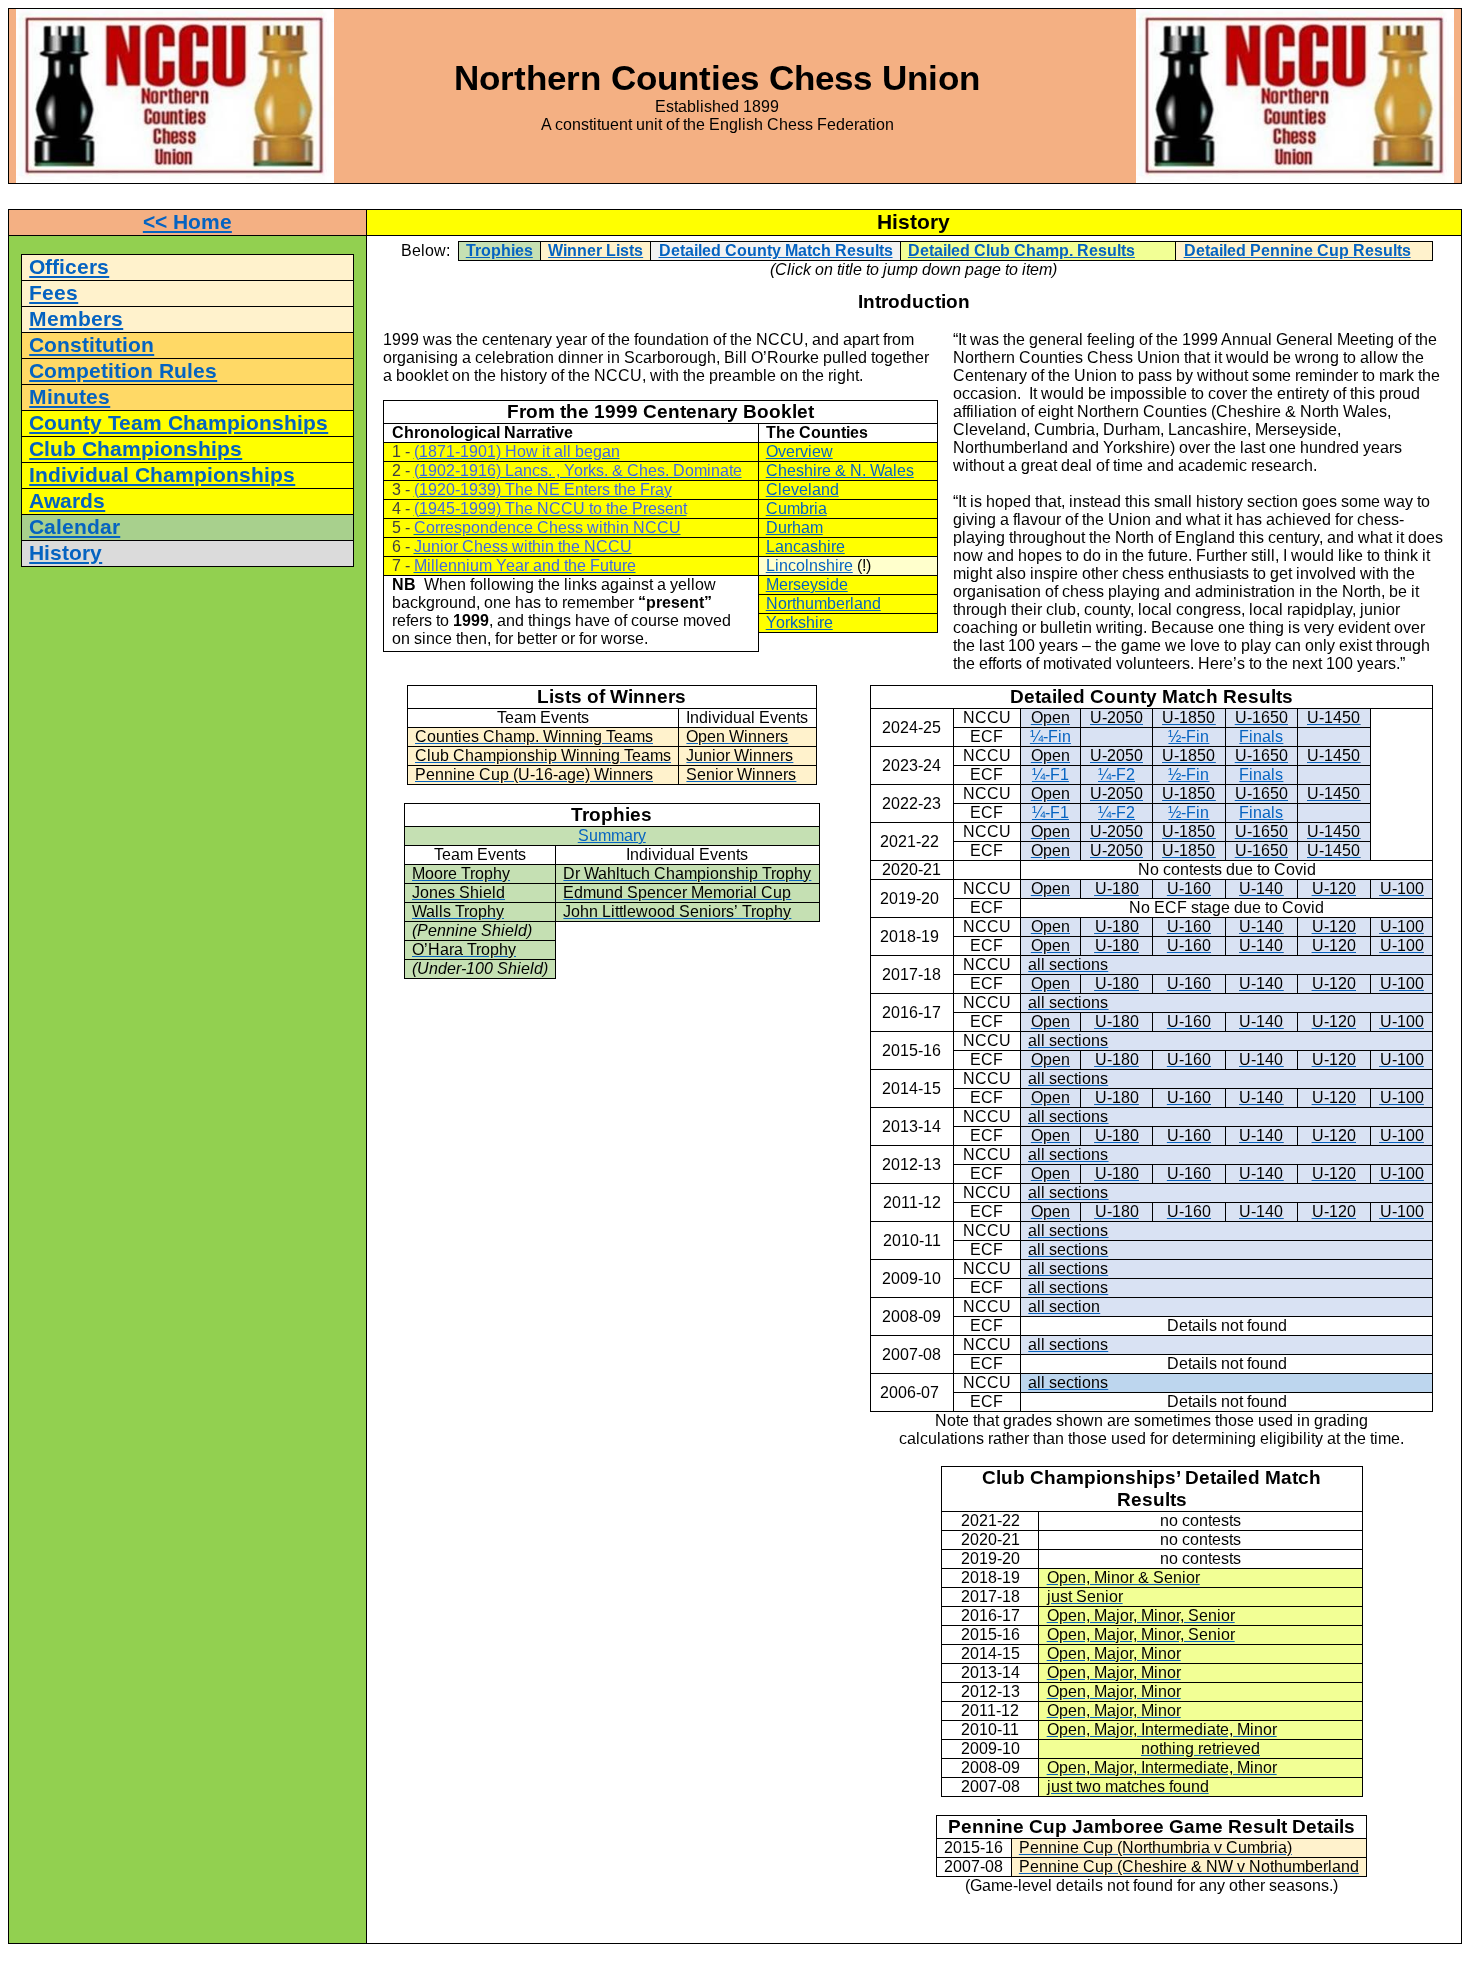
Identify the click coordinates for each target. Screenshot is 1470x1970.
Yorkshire (799, 622)
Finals (1261, 736)
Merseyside (807, 584)
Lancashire (805, 546)
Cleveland (802, 489)
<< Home (187, 222)
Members (76, 319)
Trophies (499, 250)
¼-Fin (1050, 736)
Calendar (74, 527)
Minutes (69, 397)
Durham (794, 527)
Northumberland (823, 603)
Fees (53, 293)
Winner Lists (595, 250)
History (65, 553)
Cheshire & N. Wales (840, 470)
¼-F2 (1116, 774)
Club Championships (135, 449)
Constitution (91, 345)
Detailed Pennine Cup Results (1297, 250)
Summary (612, 835)
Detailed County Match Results (776, 250)
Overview (799, 451)
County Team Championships (178, 423)
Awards (67, 501)
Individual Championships (162, 475)
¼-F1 (1050, 774)
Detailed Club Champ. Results (1021, 250)
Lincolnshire (809, 565)
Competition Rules (123, 371)
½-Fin (1188, 736)
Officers (69, 267)
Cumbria (796, 508)
